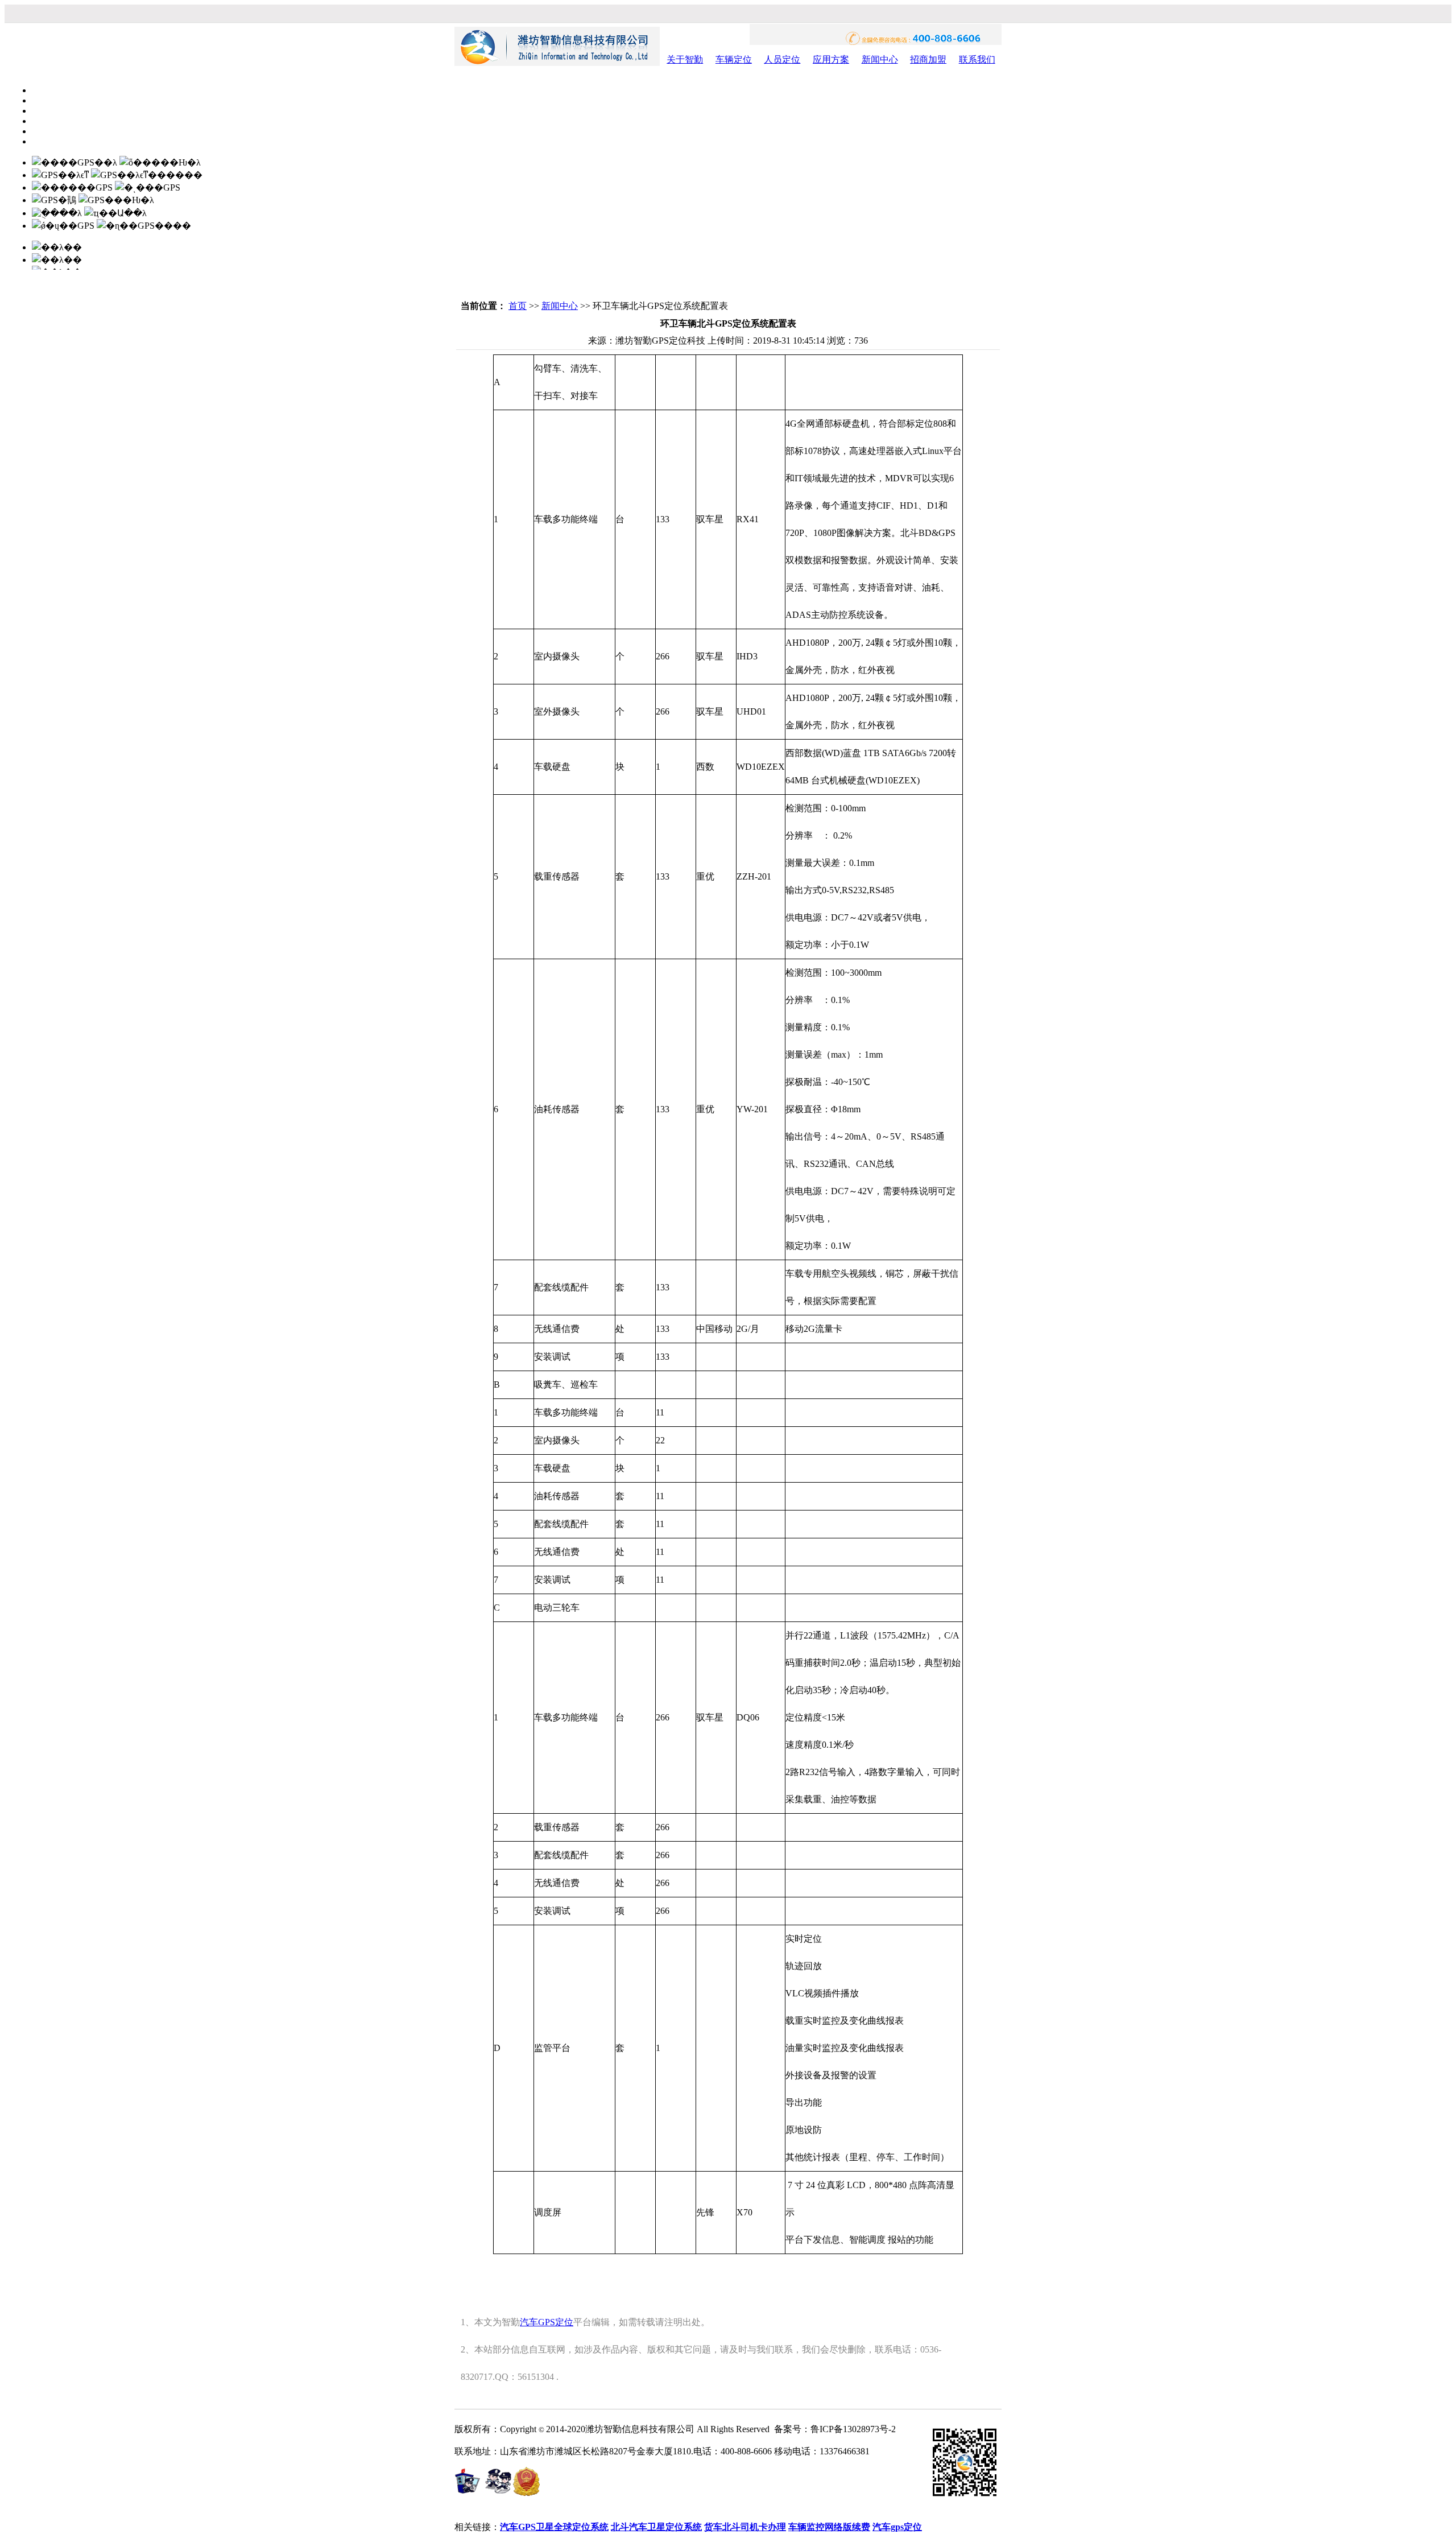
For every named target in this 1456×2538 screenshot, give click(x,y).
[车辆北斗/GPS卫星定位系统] (557, 63)
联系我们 (977, 59)
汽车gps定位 (897, 2527)
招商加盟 (928, 59)
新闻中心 (880, 59)
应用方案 (831, 59)
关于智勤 (685, 59)
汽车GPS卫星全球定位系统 (554, 2527)
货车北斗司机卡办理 (745, 2527)
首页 (518, 306)
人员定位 (782, 59)
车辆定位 (734, 59)
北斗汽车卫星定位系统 (656, 2527)
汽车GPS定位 (547, 2322)
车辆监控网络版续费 (829, 2527)
